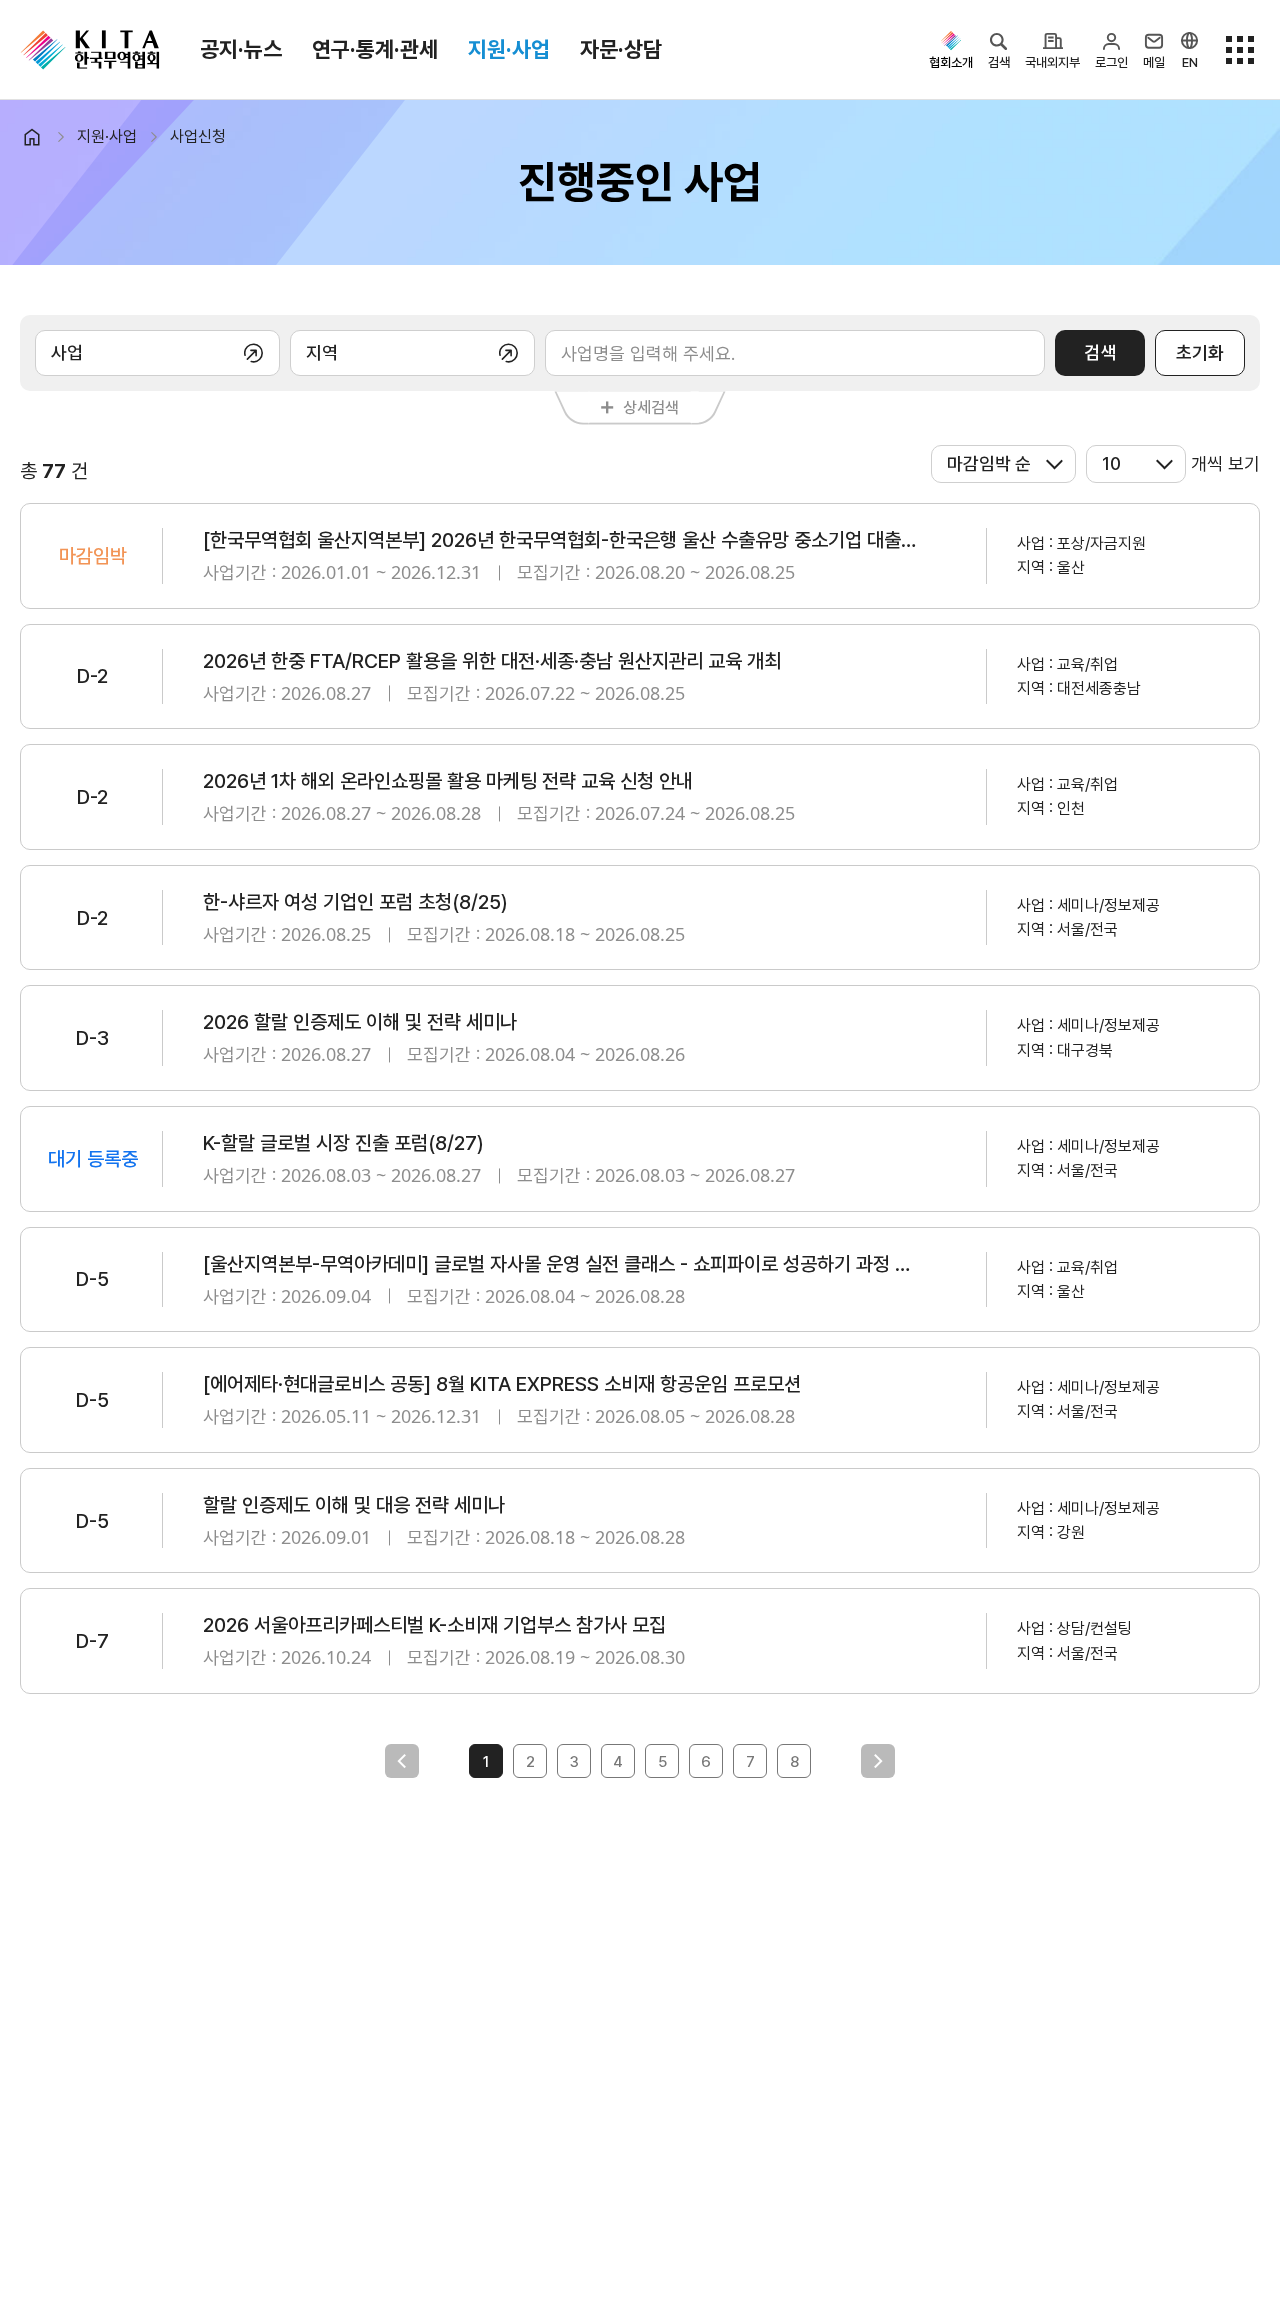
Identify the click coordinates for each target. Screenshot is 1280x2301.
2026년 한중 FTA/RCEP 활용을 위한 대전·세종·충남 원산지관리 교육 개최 (492, 661)
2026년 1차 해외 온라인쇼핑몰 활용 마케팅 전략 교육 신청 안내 (448, 781)
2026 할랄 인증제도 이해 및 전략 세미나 (360, 1022)
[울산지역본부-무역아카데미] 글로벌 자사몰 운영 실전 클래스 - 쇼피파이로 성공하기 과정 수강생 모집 (559, 1264)
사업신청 (198, 136)
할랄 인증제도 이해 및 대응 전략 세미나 (354, 1505)
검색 (1100, 352)
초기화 (1200, 352)
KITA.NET (90, 50)
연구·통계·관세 (375, 49)
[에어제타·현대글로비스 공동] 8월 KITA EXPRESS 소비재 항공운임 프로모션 (502, 1384)
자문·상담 (621, 49)
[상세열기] (157, 353)
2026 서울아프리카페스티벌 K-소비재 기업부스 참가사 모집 (434, 1625)
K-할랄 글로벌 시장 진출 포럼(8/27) (343, 1143)
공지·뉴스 (241, 49)
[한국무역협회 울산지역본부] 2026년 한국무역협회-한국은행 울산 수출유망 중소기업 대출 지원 (559, 540)
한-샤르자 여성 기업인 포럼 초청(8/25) (355, 902)
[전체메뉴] (1240, 50)
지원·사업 (509, 49)
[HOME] (40, 137)
